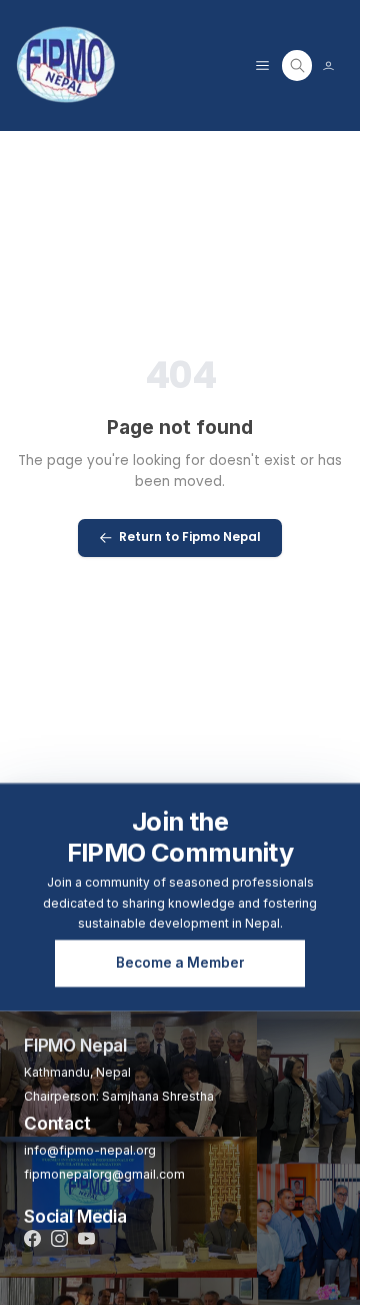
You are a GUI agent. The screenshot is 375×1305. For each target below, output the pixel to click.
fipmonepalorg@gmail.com (104, 1174)
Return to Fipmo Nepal (190, 537)
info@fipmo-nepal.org (90, 1150)
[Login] (328, 65)
